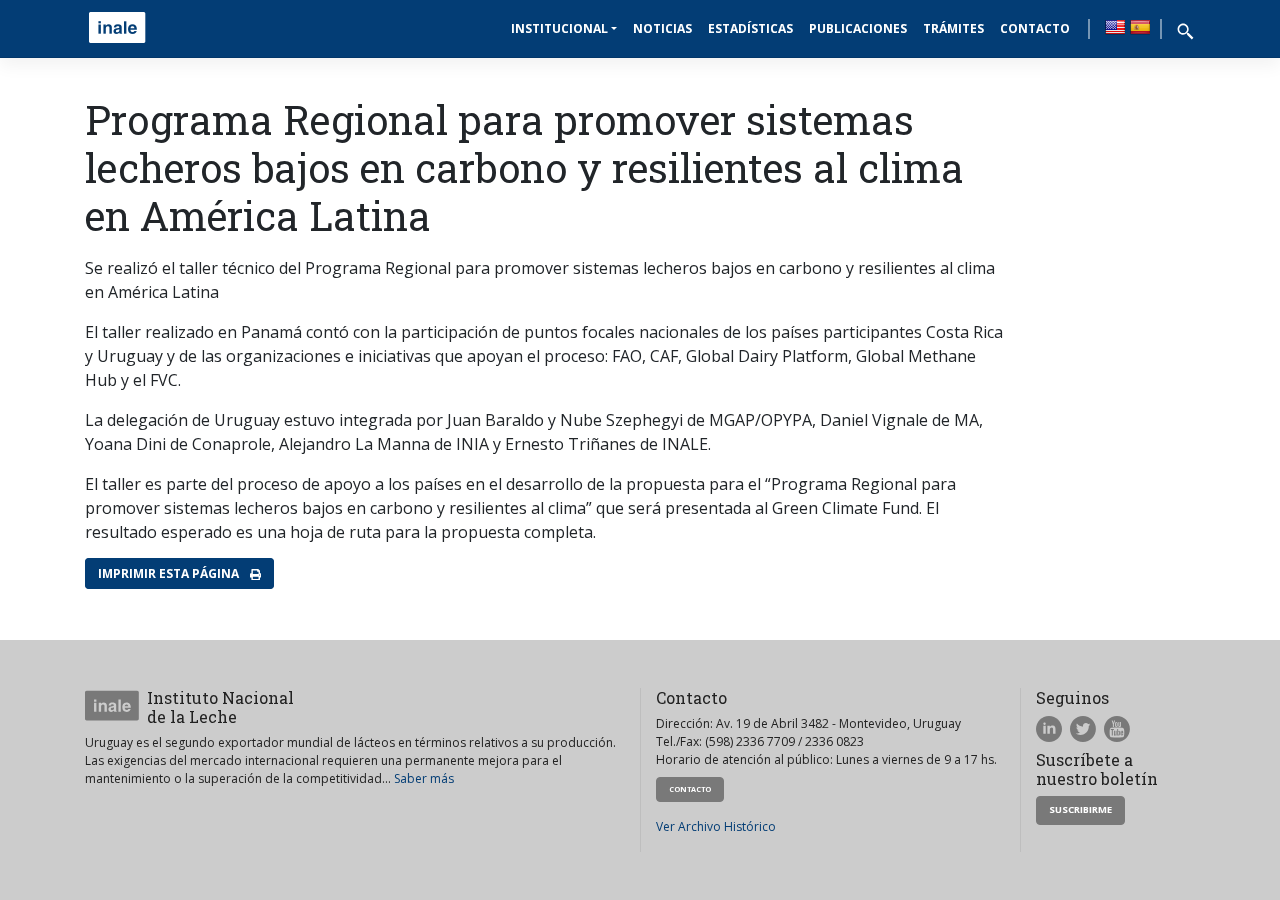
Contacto (1035, 28)
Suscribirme (1080, 809)
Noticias (662, 28)
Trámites (953, 28)
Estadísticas (750, 28)
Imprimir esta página (170, 573)
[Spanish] (1140, 27)
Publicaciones (858, 28)
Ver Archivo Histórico (716, 826)
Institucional (559, 28)
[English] (1115, 27)
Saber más (424, 778)
